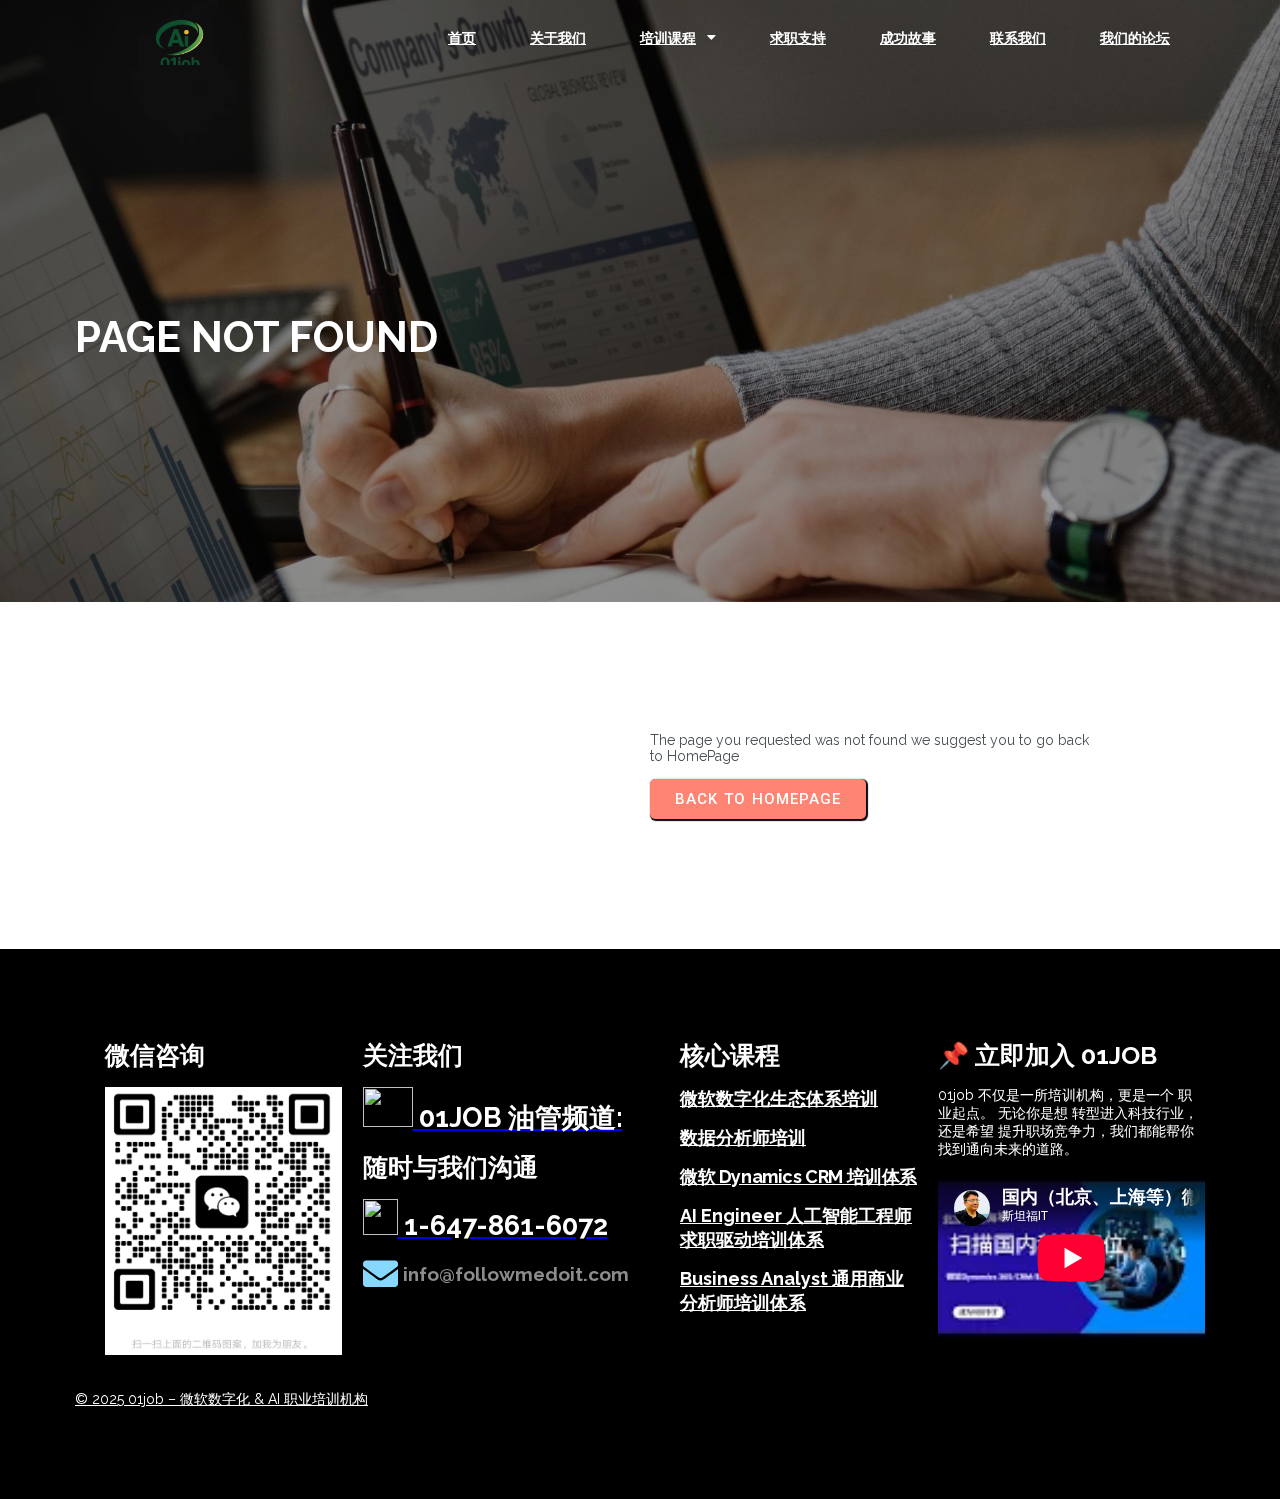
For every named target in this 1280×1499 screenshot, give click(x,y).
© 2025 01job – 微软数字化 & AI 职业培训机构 (221, 1399)
